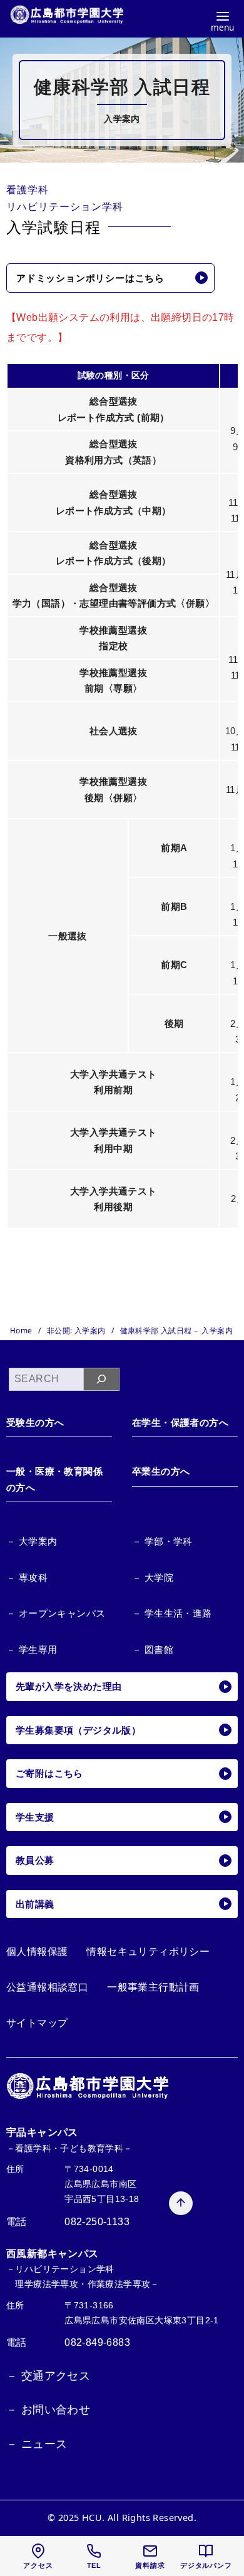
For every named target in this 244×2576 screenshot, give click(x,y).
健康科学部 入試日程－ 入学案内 (176, 1331)
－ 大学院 (153, 1578)
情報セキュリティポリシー (148, 1952)
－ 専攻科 (27, 1578)
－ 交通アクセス (48, 2376)
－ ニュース (37, 2444)
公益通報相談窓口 (47, 1987)
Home (22, 1331)
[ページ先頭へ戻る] (181, 2203)
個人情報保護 (37, 1952)
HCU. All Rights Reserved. (139, 2518)
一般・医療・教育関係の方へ (54, 1479)
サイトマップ (37, 2023)
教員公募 (35, 1860)
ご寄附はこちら (49, 1773)
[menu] (222, 20)
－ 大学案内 (32, 1541)
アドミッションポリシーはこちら (90, 278)
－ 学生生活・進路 (172, 1613)
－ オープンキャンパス (56, 1613)
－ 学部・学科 (162, 1541)
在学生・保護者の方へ (180, 1422)
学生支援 (35, 1817)
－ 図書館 (153, 1649)
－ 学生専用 (32, 1649)
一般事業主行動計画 (153, 1987)
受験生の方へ (35, 1422)
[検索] (102, 1379)
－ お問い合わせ (48, 2410)
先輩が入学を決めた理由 (69, 1686)
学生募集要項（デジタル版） (78, 1730)
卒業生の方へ (161, 1471)
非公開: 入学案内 (77, 1331)
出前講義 (35, 1904)
